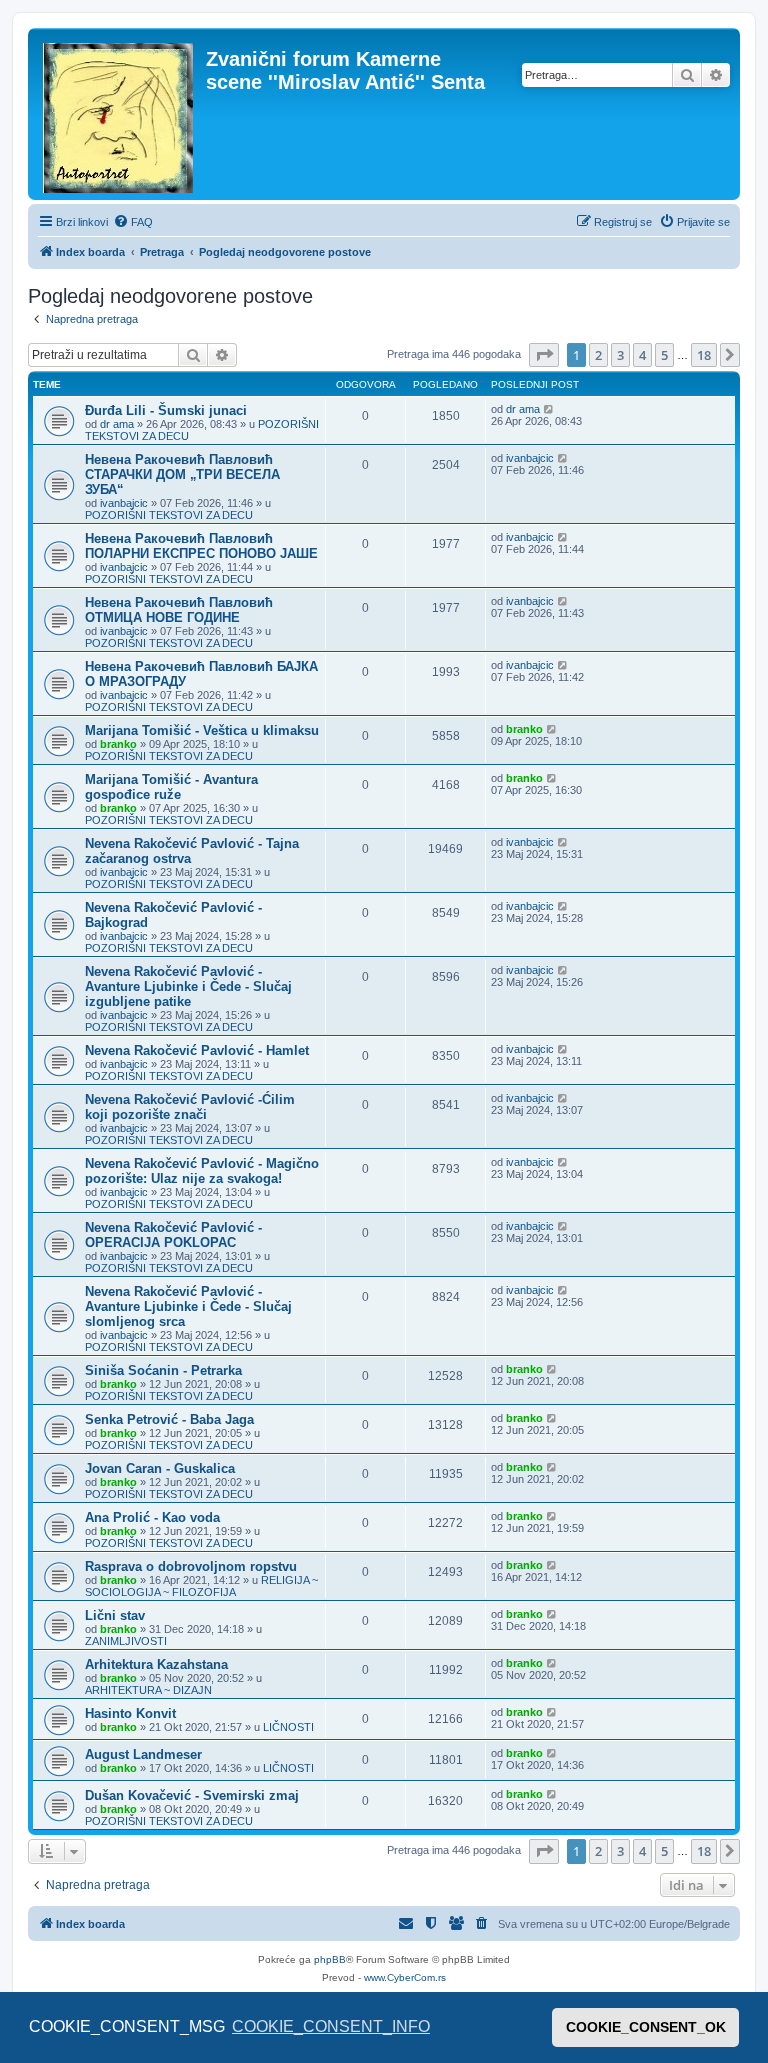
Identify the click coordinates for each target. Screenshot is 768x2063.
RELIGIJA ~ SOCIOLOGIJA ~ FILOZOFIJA (201, 1586)
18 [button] (704, 355)
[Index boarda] (119, 114)
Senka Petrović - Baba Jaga (169, 1419)
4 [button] (642, 355)
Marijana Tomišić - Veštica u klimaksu (202, 730)
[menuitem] (133, 222)
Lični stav (115, 1615)
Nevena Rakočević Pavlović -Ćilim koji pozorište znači (190, 1107)
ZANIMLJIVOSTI (126, 1641)
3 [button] (620, 355)
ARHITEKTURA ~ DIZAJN (148, 1690)
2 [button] (598, 355)
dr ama (117, 424)
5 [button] (664, 355)
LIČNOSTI (288, 1727)
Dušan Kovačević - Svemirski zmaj (192, 1795)
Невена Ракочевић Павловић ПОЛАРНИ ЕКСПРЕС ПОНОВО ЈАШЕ (201, 546)
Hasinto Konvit (130, 1713)
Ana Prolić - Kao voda (152, 1517)
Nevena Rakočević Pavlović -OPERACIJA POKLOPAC (173, 1235)
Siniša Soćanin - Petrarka (163, 1370)
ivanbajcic (124, 503)
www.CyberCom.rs (405, 1977)
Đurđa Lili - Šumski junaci (166, 410)
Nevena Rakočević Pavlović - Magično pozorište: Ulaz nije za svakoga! (202, 1171)
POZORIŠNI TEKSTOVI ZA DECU (169, 515)
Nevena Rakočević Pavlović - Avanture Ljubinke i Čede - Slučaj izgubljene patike (188, 986)
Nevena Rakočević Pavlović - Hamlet (197, 1050)
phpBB (330, 1959)
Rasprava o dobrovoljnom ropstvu (191, 1566)
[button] (544, 355)
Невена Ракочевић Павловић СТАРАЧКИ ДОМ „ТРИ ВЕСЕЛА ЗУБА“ (182, 474)
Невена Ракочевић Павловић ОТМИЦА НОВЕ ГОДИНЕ (179, 610)
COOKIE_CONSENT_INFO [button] (331, 2026)
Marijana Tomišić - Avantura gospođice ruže (171, 787)
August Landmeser (143, 1754)
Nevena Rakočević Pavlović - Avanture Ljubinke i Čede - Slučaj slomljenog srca (188, 1306)
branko (118, 744)
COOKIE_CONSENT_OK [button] (646, 2027)
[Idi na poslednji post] (549, 409)
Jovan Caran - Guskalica (160, 1468)
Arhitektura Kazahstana (156, 1664)
